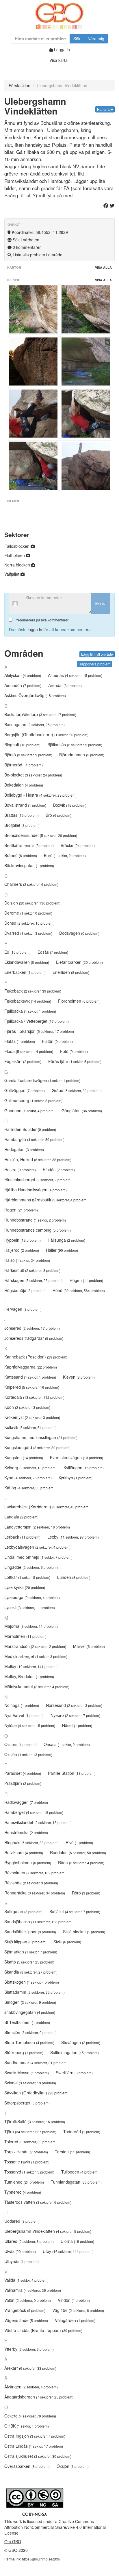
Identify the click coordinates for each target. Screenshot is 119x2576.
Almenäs (75, 675)
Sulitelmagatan (75, 2052)
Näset (77, 1725)
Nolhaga (22, 1705)
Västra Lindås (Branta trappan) (43, 2330)
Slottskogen (32, 1982)
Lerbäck (22, 1537)
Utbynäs (22, 2261)
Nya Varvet (24, 1715)
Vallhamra (33, 2290)
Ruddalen (78, 1852)
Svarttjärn (74, 2073)
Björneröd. (24, 765)
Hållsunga (66, 1240)
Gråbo (77, 1090)
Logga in (61, 49)
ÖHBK (27, 2426)
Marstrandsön (35, 1646)
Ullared (29, 2241)
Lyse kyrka (25, 1587)
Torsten (72, 2152)
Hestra (20, 1169)
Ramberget (34, 1812)
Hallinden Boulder (30, 1129)
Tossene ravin (27, 2162)
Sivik (67, 1942)
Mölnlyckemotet (37, 1686)
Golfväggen (25, 1090)
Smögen (30, 2002)
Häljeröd (22, 1250)
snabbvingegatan (30, 2012)
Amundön (23, 685)
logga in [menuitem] (35, 629)
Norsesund (74, 1705)
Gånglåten (82, 1110)
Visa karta (58, 60)
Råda (81, 1863)
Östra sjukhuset (38, 2456)
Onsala (67, 1744)
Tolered (30, 2142)
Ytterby (29, 2349)
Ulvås (20, 2251)
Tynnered (23, 2192)
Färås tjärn (75, 1061)
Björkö (28, 755)
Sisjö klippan (25, 1942)
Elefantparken (79, 962)
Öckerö (30, 2416)
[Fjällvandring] (86, 309)
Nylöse (30, 1725)
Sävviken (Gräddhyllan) (36, 2093)
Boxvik (70, 805)
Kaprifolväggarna (31, 1367)
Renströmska (26, 1832)
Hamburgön (34, 1139)
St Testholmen (27, 2022)
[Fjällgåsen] (33, 361)
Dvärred (28, 933)
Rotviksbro (24, 1852)
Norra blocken (18, 565)
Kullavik (30, 1427)
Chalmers (31, 884)
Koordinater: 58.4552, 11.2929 (39, 232)
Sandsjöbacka (38, 1921)
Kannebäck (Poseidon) (36, 1357)
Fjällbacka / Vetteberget (37, 1021)
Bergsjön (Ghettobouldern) (46, 734)
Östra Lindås (34, 2446)
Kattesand (30, 1377)
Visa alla (103, 267)
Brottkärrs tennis (29, 845)
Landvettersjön (37, 1527)
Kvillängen (84, 1468)
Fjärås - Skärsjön (39, 1031)
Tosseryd (29, 2172)
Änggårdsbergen (39, 2397)
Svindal (30, 2083)
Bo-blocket (33, 775)
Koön (27, 1407)
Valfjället (12, 574)
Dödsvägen (79, 933)
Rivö (79, 1842)
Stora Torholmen (29, 2042)
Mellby (31, 1666)
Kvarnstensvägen (77, 1457)
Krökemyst (32, 1417)
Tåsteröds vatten (38, 2202)
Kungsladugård (37, 1447)
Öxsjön (73, 2466)
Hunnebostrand (35, 1220)
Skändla (31, 1972)
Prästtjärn (23, 1783)
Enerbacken (25, 972)
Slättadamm (35, 1992)
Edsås (53, 952)
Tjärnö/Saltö (35, 2121)
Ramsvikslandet (38, 1822)
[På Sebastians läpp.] (86, 361)
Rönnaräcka (35, 1893)
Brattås (22, 815)
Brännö (21, 855)
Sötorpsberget (27, 2103)
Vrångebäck (25, 2310)
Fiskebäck (33, 991)
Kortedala (34, 1397)
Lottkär (27, 1577)
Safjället (75, 1911)
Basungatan (35, 724)
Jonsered (32, 1328)
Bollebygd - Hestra (40, 795)
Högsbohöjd (25, 1290)
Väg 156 (78, 2310)
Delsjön (32, 903)
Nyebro (75, 1715)
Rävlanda (31, 1883)
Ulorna (77, 2241)
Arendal (65, 685)
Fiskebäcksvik (28, 1001)
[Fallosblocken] (86, 466)
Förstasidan (19, 85)
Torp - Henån (26, 2152)
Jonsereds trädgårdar (34, 1338)
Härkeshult (32, 1270)
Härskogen (34, 1280)
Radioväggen (26, 1802)
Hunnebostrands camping (38, 1230)
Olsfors (21, 1744)
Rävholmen (35, 1873)
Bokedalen (24, 785)
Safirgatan (23, 1911)
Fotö (74, 1051)
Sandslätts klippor (30, 1932)
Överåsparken (27, 2466)
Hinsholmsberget (38, 1180)
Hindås (59, 1169)
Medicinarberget (36, 1656)
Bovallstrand (25, 805)
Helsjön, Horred (38, 1159)
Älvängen (31, 2387)
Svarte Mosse (27, 2073)
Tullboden (80, 2172)
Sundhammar (36, 2062)
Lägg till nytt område (97, 654)
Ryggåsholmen (28, 1863)
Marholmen (25, 1636)
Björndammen (82, 755)
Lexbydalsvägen (37, 1547)
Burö (65, 855)
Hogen (21, 1210)
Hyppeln (23, 1240)
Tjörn (30, 2132)
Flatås (20, 1041)
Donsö (29, 923)
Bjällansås (75, 745)
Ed (17, 952)
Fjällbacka (30, 1011)
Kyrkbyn (76, 1478)
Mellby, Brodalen (29, 1676)
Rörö (86, 1893)
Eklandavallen (27, 962)
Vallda (26, 2280)
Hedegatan (24, 1149)
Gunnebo (29, 1110)
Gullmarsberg (33, 1100)
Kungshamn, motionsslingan (41, 1437)
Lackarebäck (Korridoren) (47, 1507)
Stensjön (30, 2032)
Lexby (73, 1537)
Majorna (31, 1626)
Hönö (79, 1290)
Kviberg (30, 1468)
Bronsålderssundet (41, 835)
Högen (86, 1280)
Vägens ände (26, 2320)
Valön (28, 2300)
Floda (29, 1051)
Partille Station (72, 1773)
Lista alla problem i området (38, 255)
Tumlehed (24, 2182)
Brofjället (22, 825)
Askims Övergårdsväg (35, 695)
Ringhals (31, 1842)
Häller (62, 1250)
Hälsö (27, 1260)
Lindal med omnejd (38, 1557)
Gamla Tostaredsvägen (42, 1080)
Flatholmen (15, 555)
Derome (28, 913)
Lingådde (31, 1567)
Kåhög (29, 1488)
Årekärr (30, 2368)
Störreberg (24, 2052)
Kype (28, 1478)
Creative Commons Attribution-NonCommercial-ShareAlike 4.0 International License (55, 2527)
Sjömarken (31, 1952)
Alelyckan (23, 675)
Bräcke (78, 845)
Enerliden (71, 972)
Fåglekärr (23, 1061)
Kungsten (24, 1457)
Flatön (57, 1041)
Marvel (89, 1646)
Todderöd (82, 2132)
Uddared (22, 2221)
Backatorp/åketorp (40, 714)
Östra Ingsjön (35, 2436)
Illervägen (23, 1309)
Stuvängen (81, 2042)
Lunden (74, 1577)
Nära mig (96, 39)
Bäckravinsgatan (29, 865)
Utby (68, 2251)
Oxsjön (28, 1754)
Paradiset (23, 1773)
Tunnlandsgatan (76, 2182)
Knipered (32, 1387)
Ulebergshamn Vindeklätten (48, 2231)
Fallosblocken (17, 546)
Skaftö (29, 1962)
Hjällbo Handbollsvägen (36, 1190)
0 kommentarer (26, 247)
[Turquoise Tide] (33, 309)
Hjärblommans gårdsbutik (46, 1200)
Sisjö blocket (84, 1932)
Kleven (79, 1377)
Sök (77, 39)
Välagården (75, 2320)
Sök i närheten (25, 240)
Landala (21, 1517)
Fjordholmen (79, 1001)
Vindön (74, 2300)
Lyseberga (32, 1597)
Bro (58, 815)
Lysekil (30, 1607)
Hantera (104, 109)
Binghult (22, 745)
